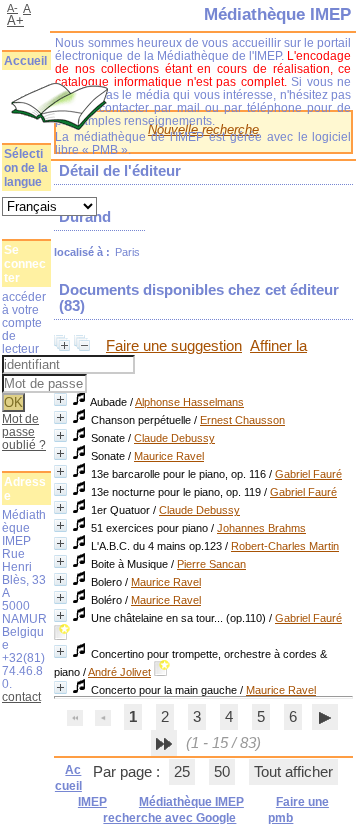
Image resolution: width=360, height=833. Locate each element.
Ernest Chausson (242, 420)
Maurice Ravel (169, 456)
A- (12, 8)
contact (21, 696)
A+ (15, 20)
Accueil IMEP (81, 786)
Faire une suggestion (174, 346)
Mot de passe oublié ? (24, 431)
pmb (280, 818)
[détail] (60, 399)
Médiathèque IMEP (191, 802)
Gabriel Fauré (308, 474)
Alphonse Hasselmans (189, 402)
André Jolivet (119, 672)
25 (182, 772)
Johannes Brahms (261, 528)
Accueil (25, 61)
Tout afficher (293, 772)
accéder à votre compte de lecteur (24, 322)
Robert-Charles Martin (285, 546)
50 (222, 772)
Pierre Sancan (211, 564)
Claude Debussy (174, 438)
